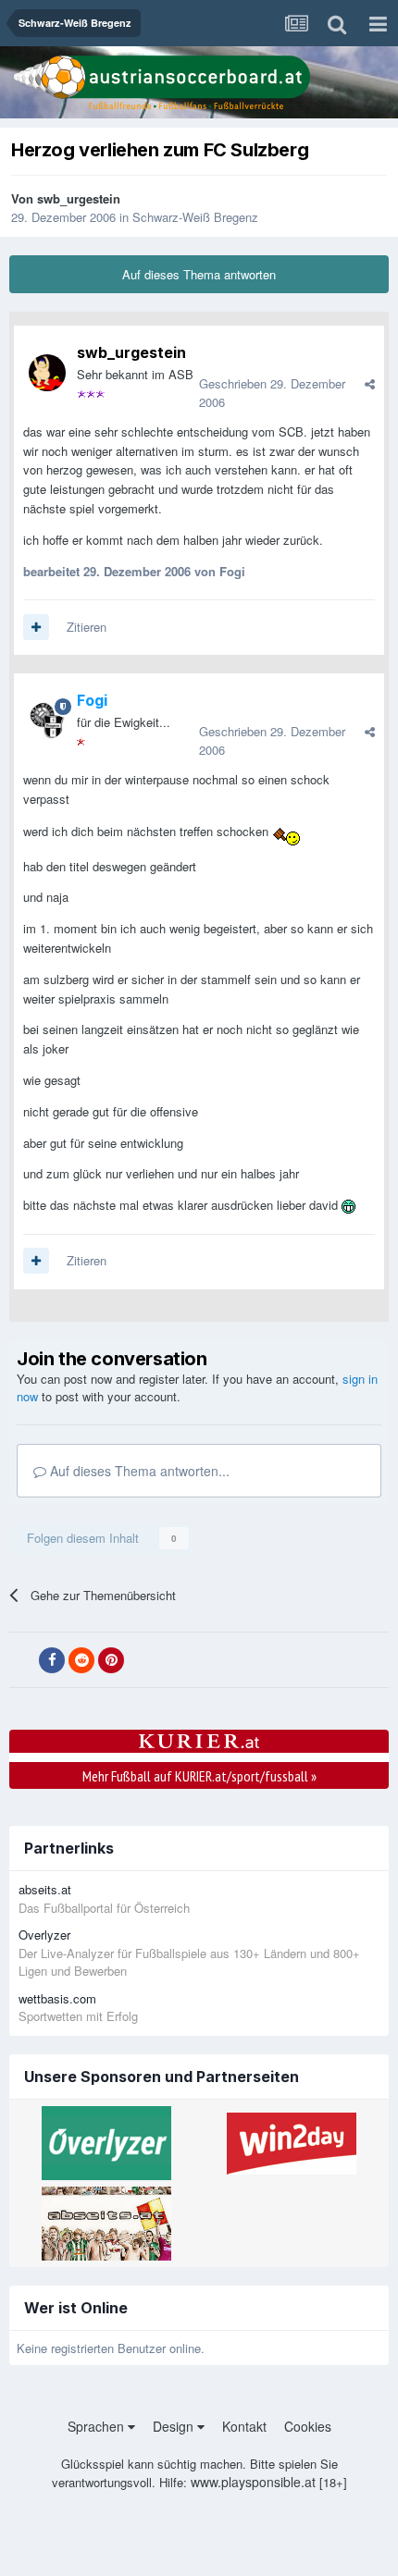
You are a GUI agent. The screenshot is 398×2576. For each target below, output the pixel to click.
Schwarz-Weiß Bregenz (195, 217)
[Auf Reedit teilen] (81, 1660)
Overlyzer (44, 1935)
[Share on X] (22, 1660)
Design (175, 2426)
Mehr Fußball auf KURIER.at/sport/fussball (199, 1776)
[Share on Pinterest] (111, 1660)
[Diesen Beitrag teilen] (370, 383)
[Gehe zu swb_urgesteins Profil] (47, 373)
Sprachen (98, 2426)
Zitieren (87, 627)
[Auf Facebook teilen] (52, 1660)
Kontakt (244, 2426)
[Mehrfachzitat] (36, 627)
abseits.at (45, 1889)
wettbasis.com (57, 1998)
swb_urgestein (79, 198)
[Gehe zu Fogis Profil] (47, 721)
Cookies (308, 2426)
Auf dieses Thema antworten (199, 274)
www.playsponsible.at (253, 2482)
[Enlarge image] (286, 831)
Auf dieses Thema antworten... (138, 1471)
